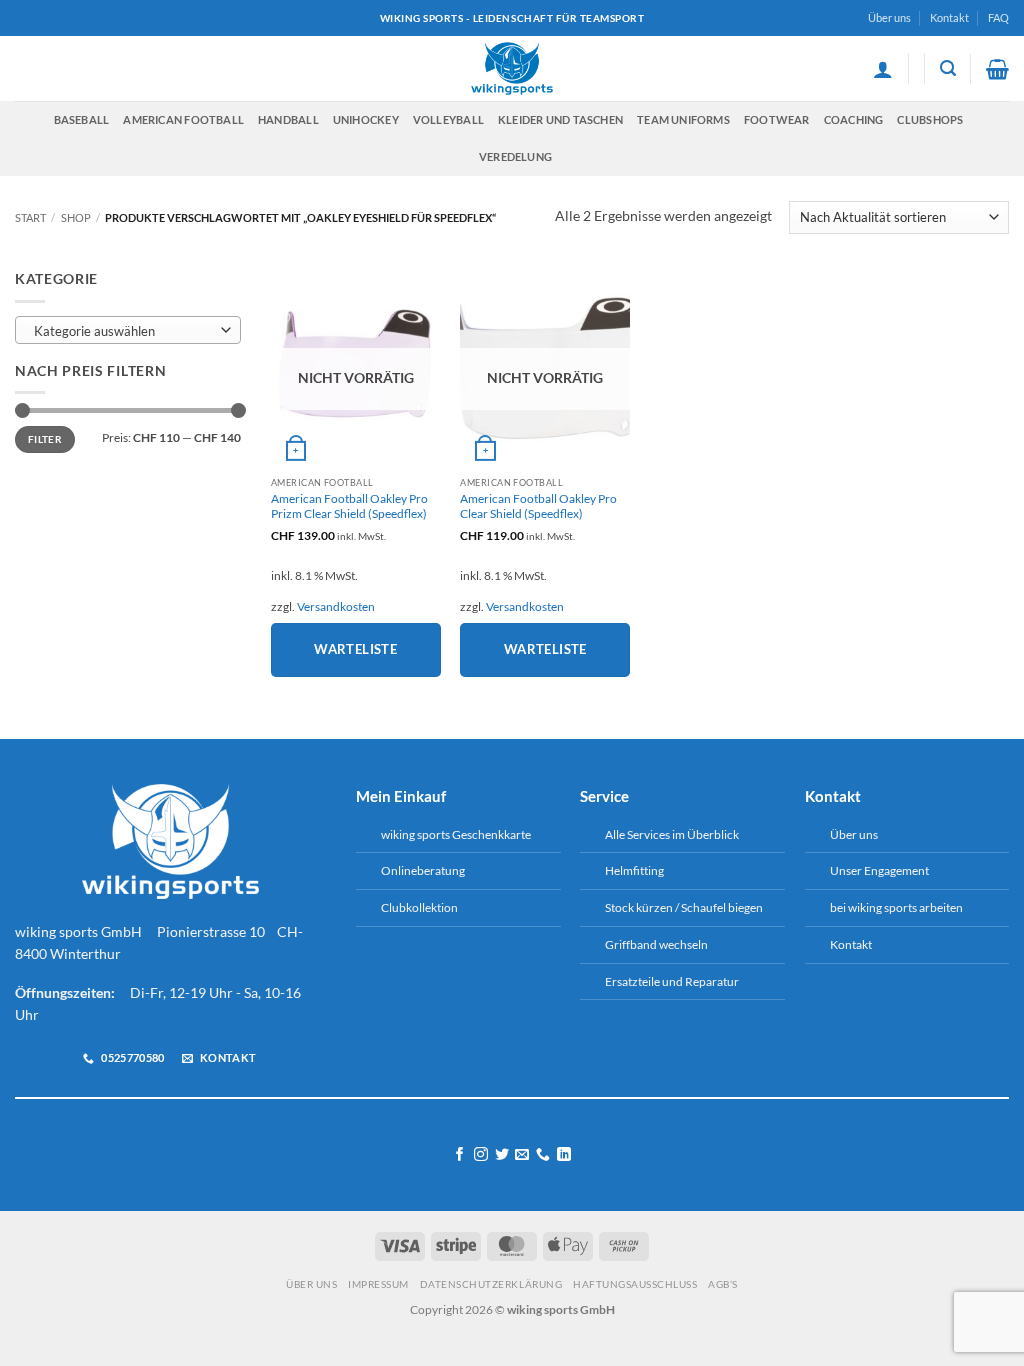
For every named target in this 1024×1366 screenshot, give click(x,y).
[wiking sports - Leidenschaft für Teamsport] (512, 68)
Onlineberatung (423, 870)
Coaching (854, 119)
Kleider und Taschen (560, 119)
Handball (288, 119)
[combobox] (128, 330)
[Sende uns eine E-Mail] (522, 1155)
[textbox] (124, 331)
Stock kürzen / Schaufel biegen (684, 907)
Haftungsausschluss (635, 1284)
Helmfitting (634, 870)
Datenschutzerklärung (491, 1284)
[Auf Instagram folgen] (481, 1155)
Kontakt (949, 17)
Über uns (889, 17)
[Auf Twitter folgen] (502, 1155)
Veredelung (515, 156)
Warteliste (355, 649)
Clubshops (930, 119)
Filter (45, 439)
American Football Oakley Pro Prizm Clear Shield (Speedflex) (349, 506)
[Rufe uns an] (543, 1155)
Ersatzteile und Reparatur (672, 981)
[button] (883, 69)
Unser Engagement (879, 870)
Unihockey (366, 119)
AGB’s (723, 1284)
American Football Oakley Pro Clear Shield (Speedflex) (538, 506)
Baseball (82, 119)
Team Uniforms (683, 119)
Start (30, 217)
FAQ (998, 17)
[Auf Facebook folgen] (460, 1155)
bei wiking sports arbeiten (896, 907)
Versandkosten (336, 606)
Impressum (378, 1284)
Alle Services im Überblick (672, 834)
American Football (183, 119)
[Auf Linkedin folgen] (564, 1155)
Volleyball (448, 119)
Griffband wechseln (656, 944)
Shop (76, 217)
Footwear (777, 119)
